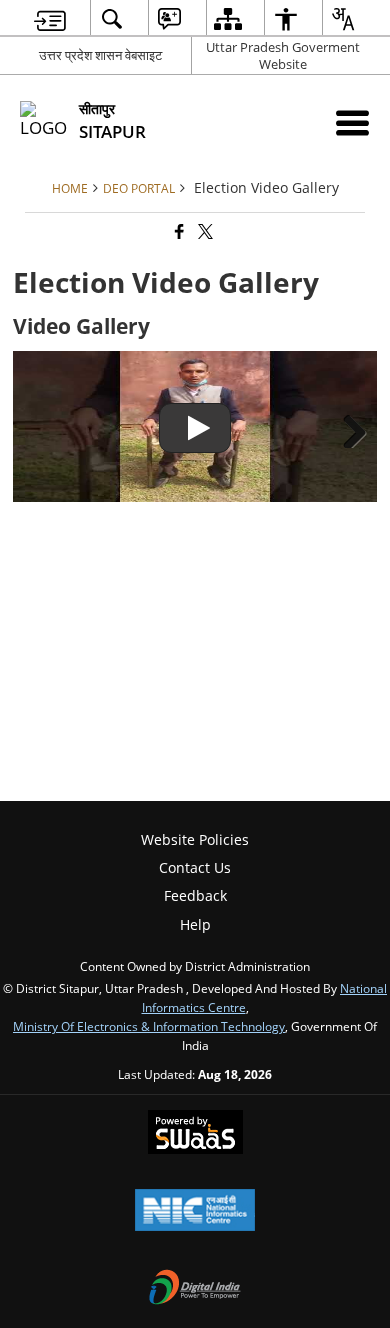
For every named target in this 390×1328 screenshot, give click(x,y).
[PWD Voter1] (194, 426)
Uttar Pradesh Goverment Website (283, 55)
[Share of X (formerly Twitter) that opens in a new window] (204, 232)
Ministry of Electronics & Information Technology (149, 1026)
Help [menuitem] (195, 924)
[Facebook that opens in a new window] (178, 232)
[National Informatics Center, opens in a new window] (195, 1212)
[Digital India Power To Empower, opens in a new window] (195, 1289)
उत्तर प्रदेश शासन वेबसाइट (100, 55)
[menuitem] (50, 18)
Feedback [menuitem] (195, 895)
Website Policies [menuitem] (195, 839)
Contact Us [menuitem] (195, 867)
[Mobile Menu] (352, 122)
